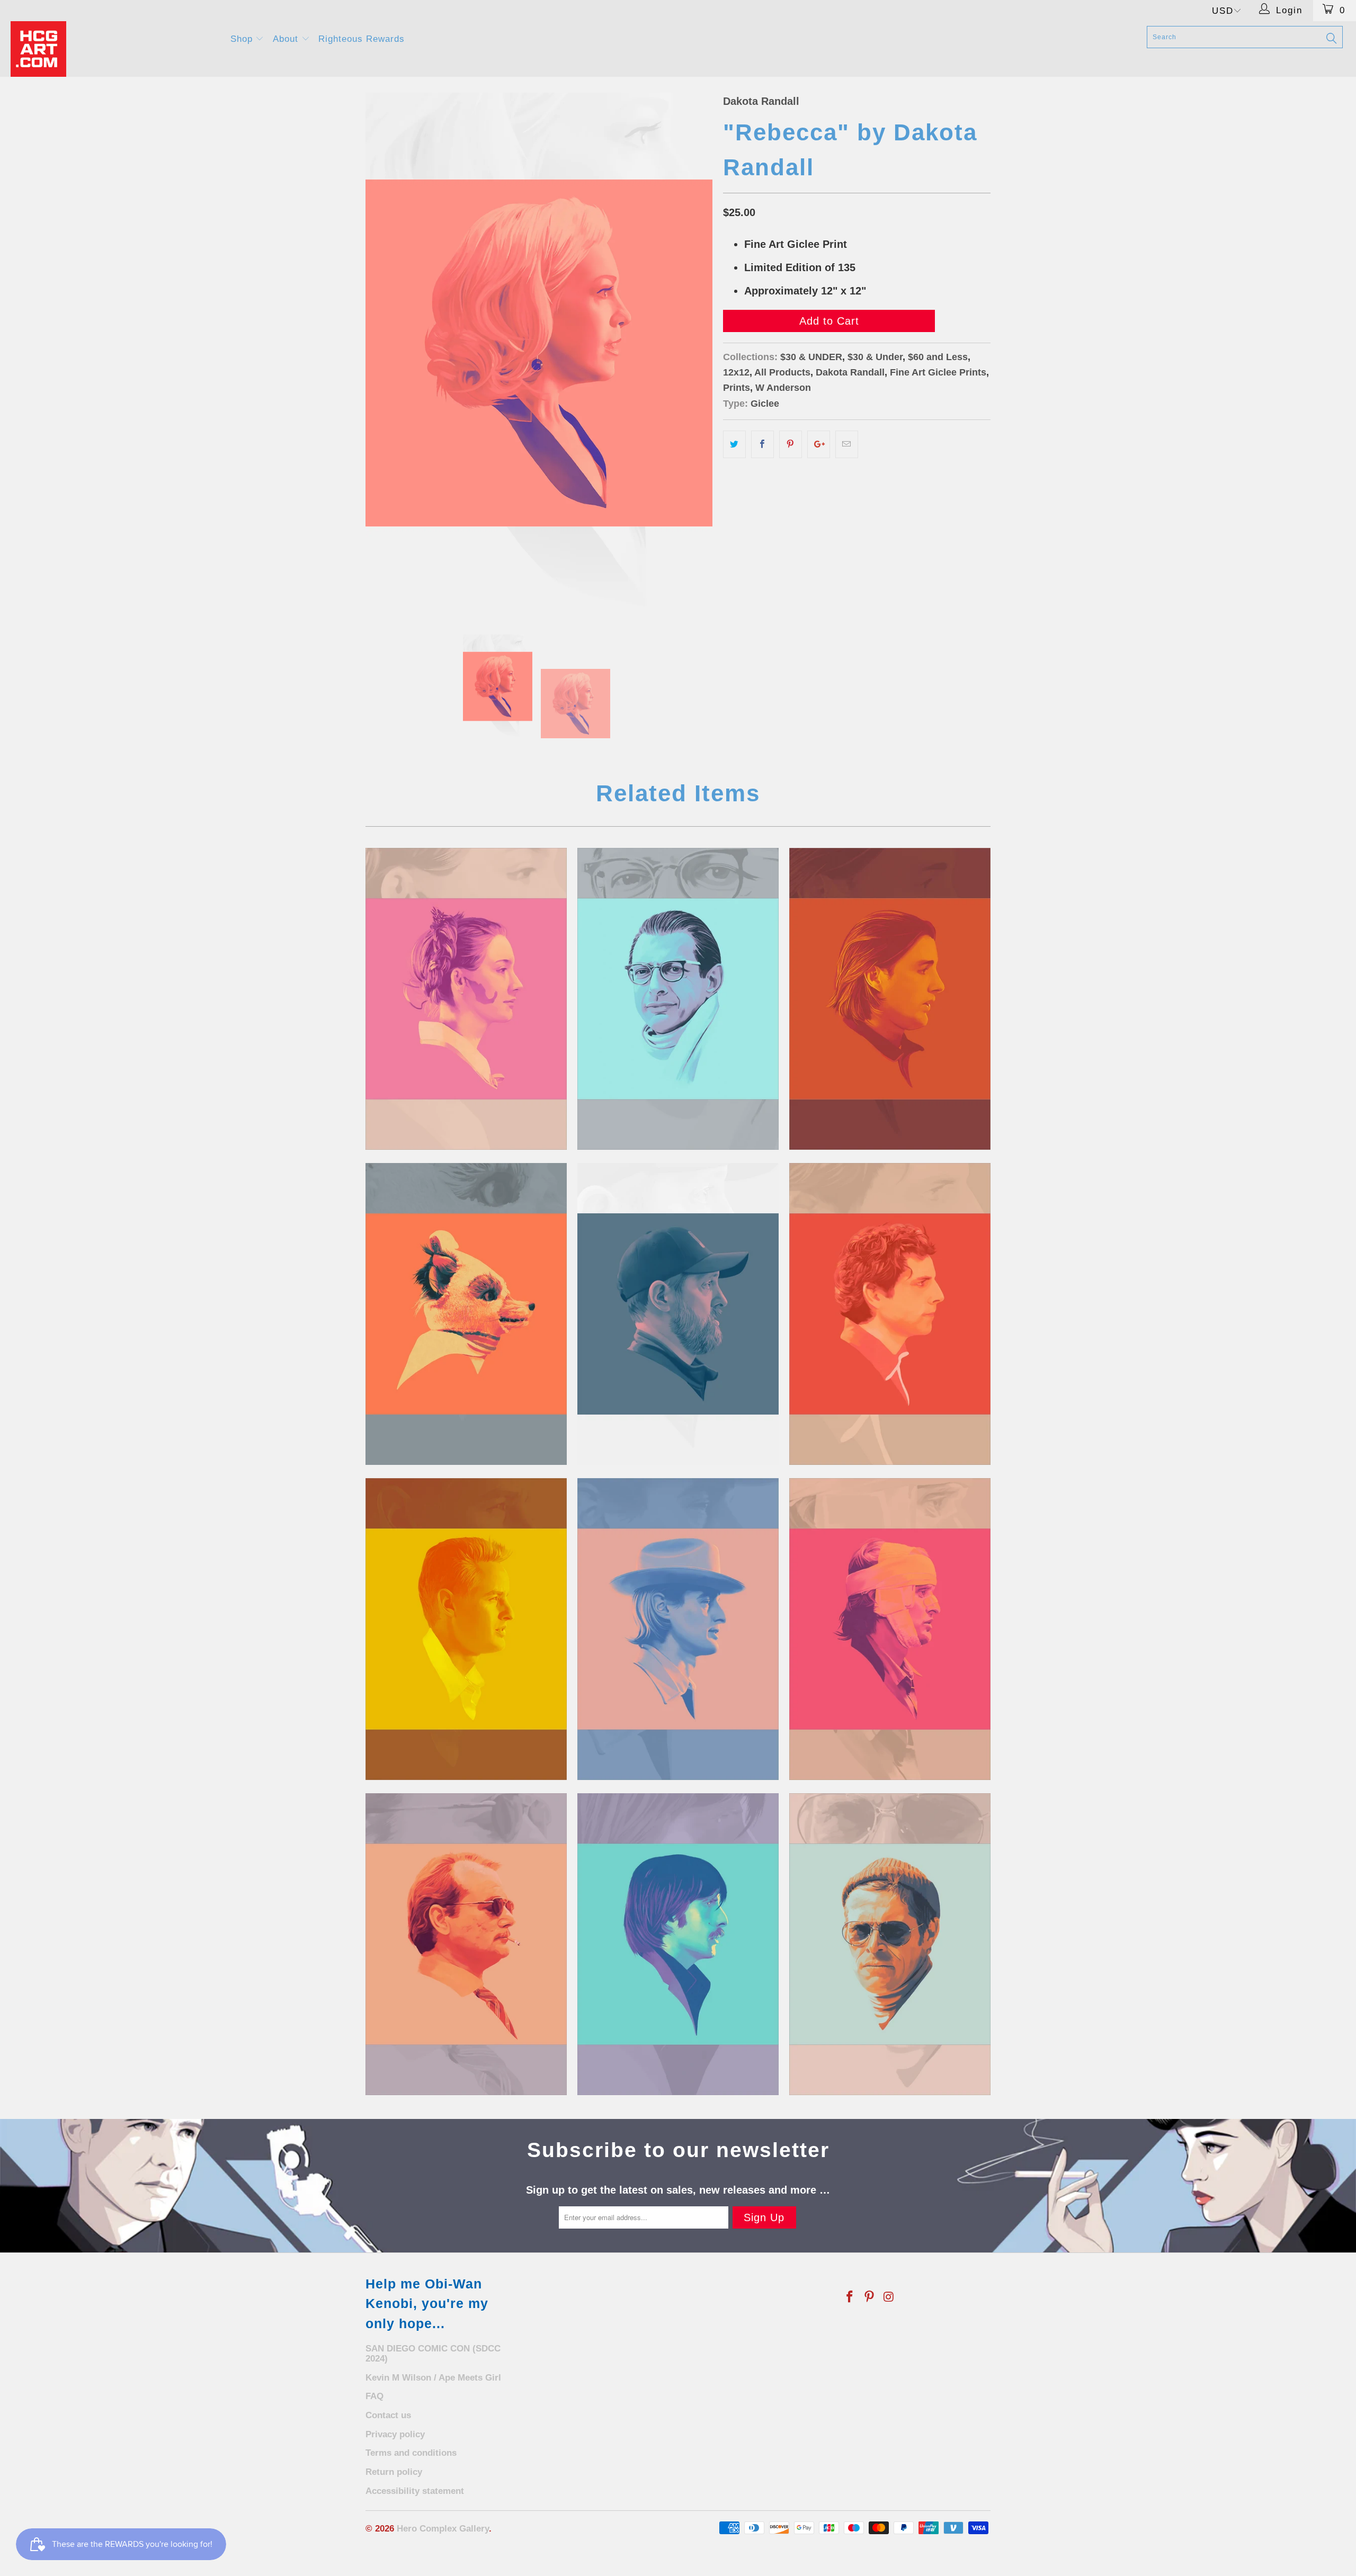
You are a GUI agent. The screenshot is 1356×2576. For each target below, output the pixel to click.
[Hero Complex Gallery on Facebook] (850, 2297)
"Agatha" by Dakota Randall (466, 999)
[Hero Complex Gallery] (114, 49)
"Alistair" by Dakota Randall (678, 999)
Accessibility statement (415, 2491)
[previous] (384, 353)
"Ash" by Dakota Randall (466, 1314)
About (287, 39)
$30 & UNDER (811, 357)
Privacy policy (395, 2434)
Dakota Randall (761, 101)
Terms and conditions (411, 2453)
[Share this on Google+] (819, 444)
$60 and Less (938, 357)
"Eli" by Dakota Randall (678, 1629)
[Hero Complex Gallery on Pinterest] (870, 2297)
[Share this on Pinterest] (791, 444)
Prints (737, 388)
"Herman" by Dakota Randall (466, 1944)
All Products (782, 372)
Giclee (765, 404)
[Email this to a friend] (847, 444)
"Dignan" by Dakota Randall (466, 1629)
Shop (243, 39)
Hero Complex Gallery (443, 2529)
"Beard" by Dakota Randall (678, 1314)
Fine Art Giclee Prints (938, 372)
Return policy (394, 2472)
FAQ (374, 2396)
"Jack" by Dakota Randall (678, 1944)
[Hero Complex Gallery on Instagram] (889, 2297)
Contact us (388, 2415)
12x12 (736, 372)
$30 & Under (875, 357)
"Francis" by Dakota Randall (890, 1629)
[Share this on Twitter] (734, 444)
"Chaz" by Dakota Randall (890, 1314)
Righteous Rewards (362, 39)
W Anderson (783, 388)
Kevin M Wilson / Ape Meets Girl (433, 2378)
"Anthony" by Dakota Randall (890, 999)
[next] (694, 353)
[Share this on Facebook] (762, 444)
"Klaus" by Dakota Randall (890, 1944)
